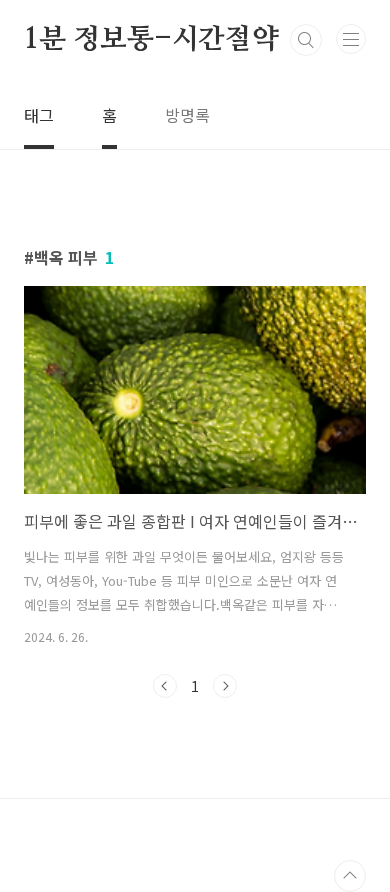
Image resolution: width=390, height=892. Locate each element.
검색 (306, 40)
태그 (39, 115)
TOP (350, 876)
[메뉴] (351, 39)
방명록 (187, 115)
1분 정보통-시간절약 (151, 40)
